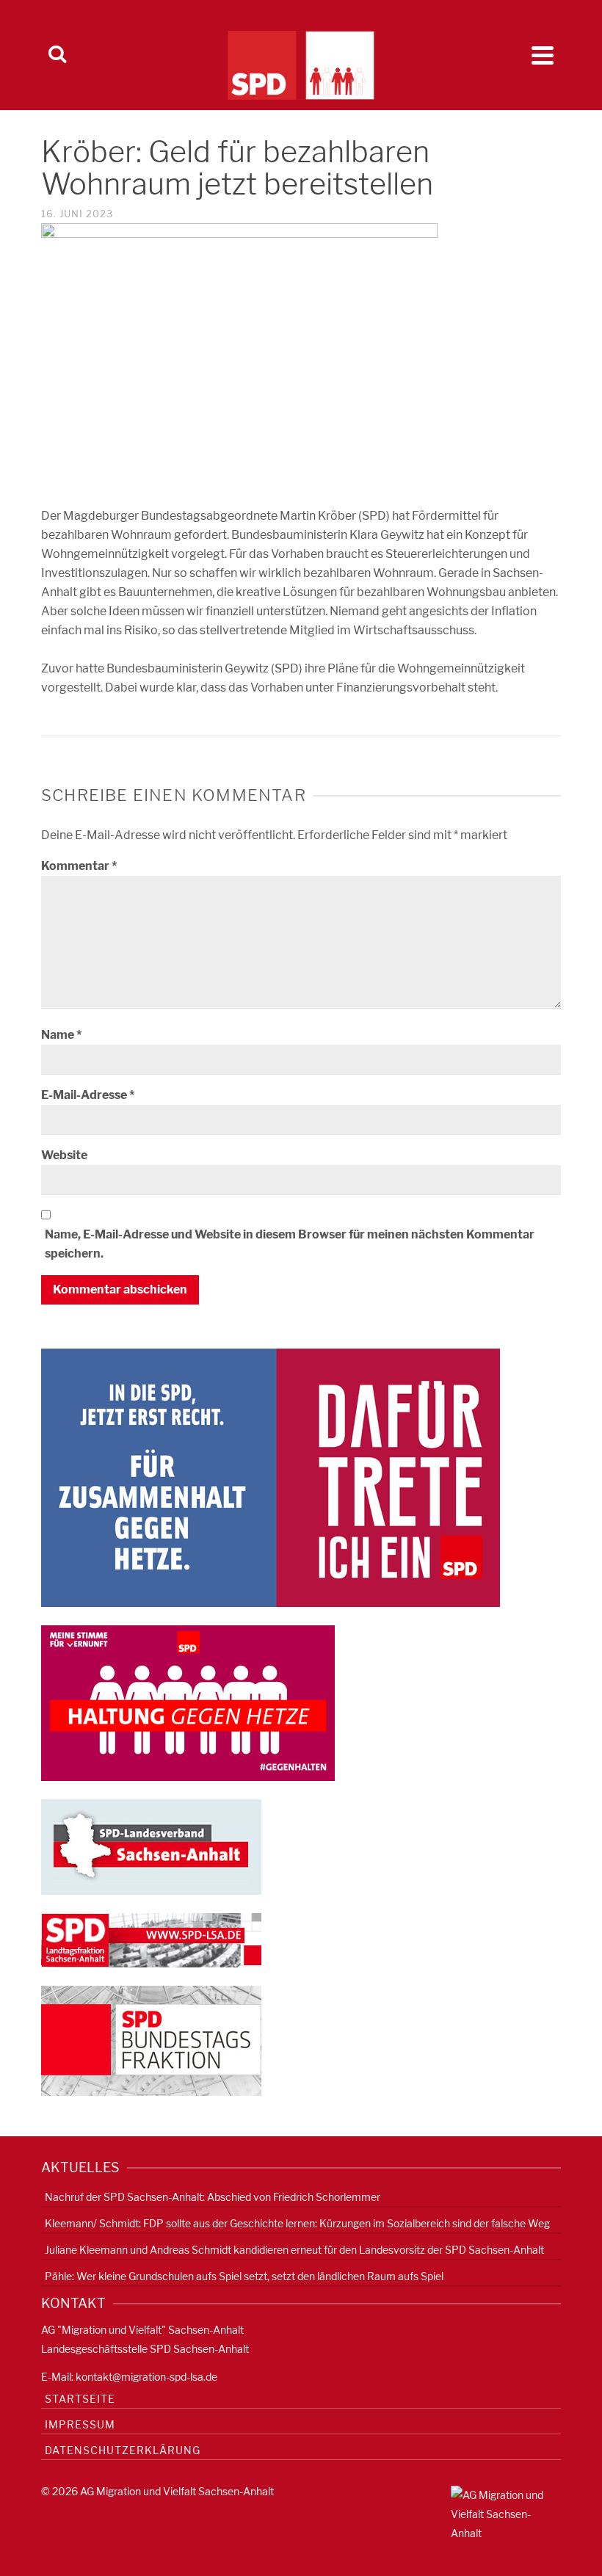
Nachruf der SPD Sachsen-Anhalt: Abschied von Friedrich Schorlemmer (213, 2197)
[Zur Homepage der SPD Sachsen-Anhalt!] (151, 1846)
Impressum (80, 2424)
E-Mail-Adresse (88, 1095)
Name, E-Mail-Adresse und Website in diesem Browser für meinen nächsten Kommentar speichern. (290, 1244)
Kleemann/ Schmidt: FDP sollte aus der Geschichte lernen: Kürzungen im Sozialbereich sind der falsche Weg (297, 2223)
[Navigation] (543, 55)
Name (61, 1035)
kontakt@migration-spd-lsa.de (146, 2377)
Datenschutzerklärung (123, 2450)
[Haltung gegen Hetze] (188, 1702)
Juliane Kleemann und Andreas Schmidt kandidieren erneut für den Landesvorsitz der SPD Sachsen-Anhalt (294, 2250)
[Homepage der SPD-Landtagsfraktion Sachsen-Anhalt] (151, 1939)
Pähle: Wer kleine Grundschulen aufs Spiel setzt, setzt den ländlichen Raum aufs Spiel (244, 2276)
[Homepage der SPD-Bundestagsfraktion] (151, 2040)
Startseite (80, 2399)
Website (64, 1155)
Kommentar (79, 866)
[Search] (57, 55)
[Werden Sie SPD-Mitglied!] (271, 1477)
